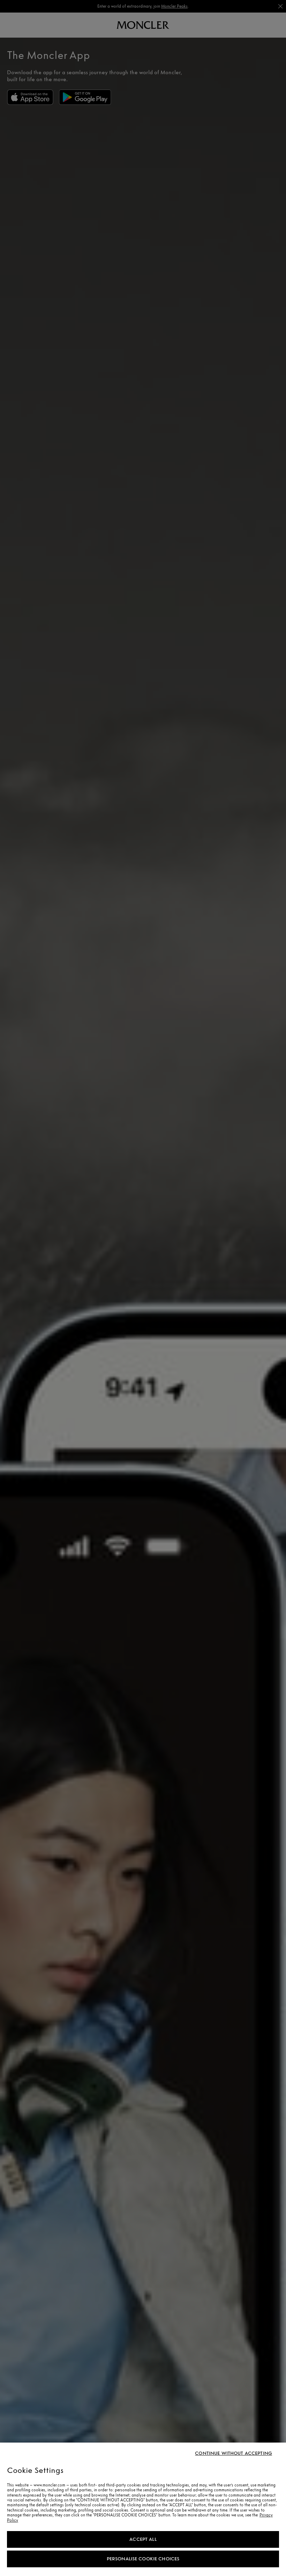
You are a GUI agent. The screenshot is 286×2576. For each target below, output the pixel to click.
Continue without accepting (234, 2453)
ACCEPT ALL (143, 2539)
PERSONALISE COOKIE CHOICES (143, 2559)
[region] (143, 2509)
